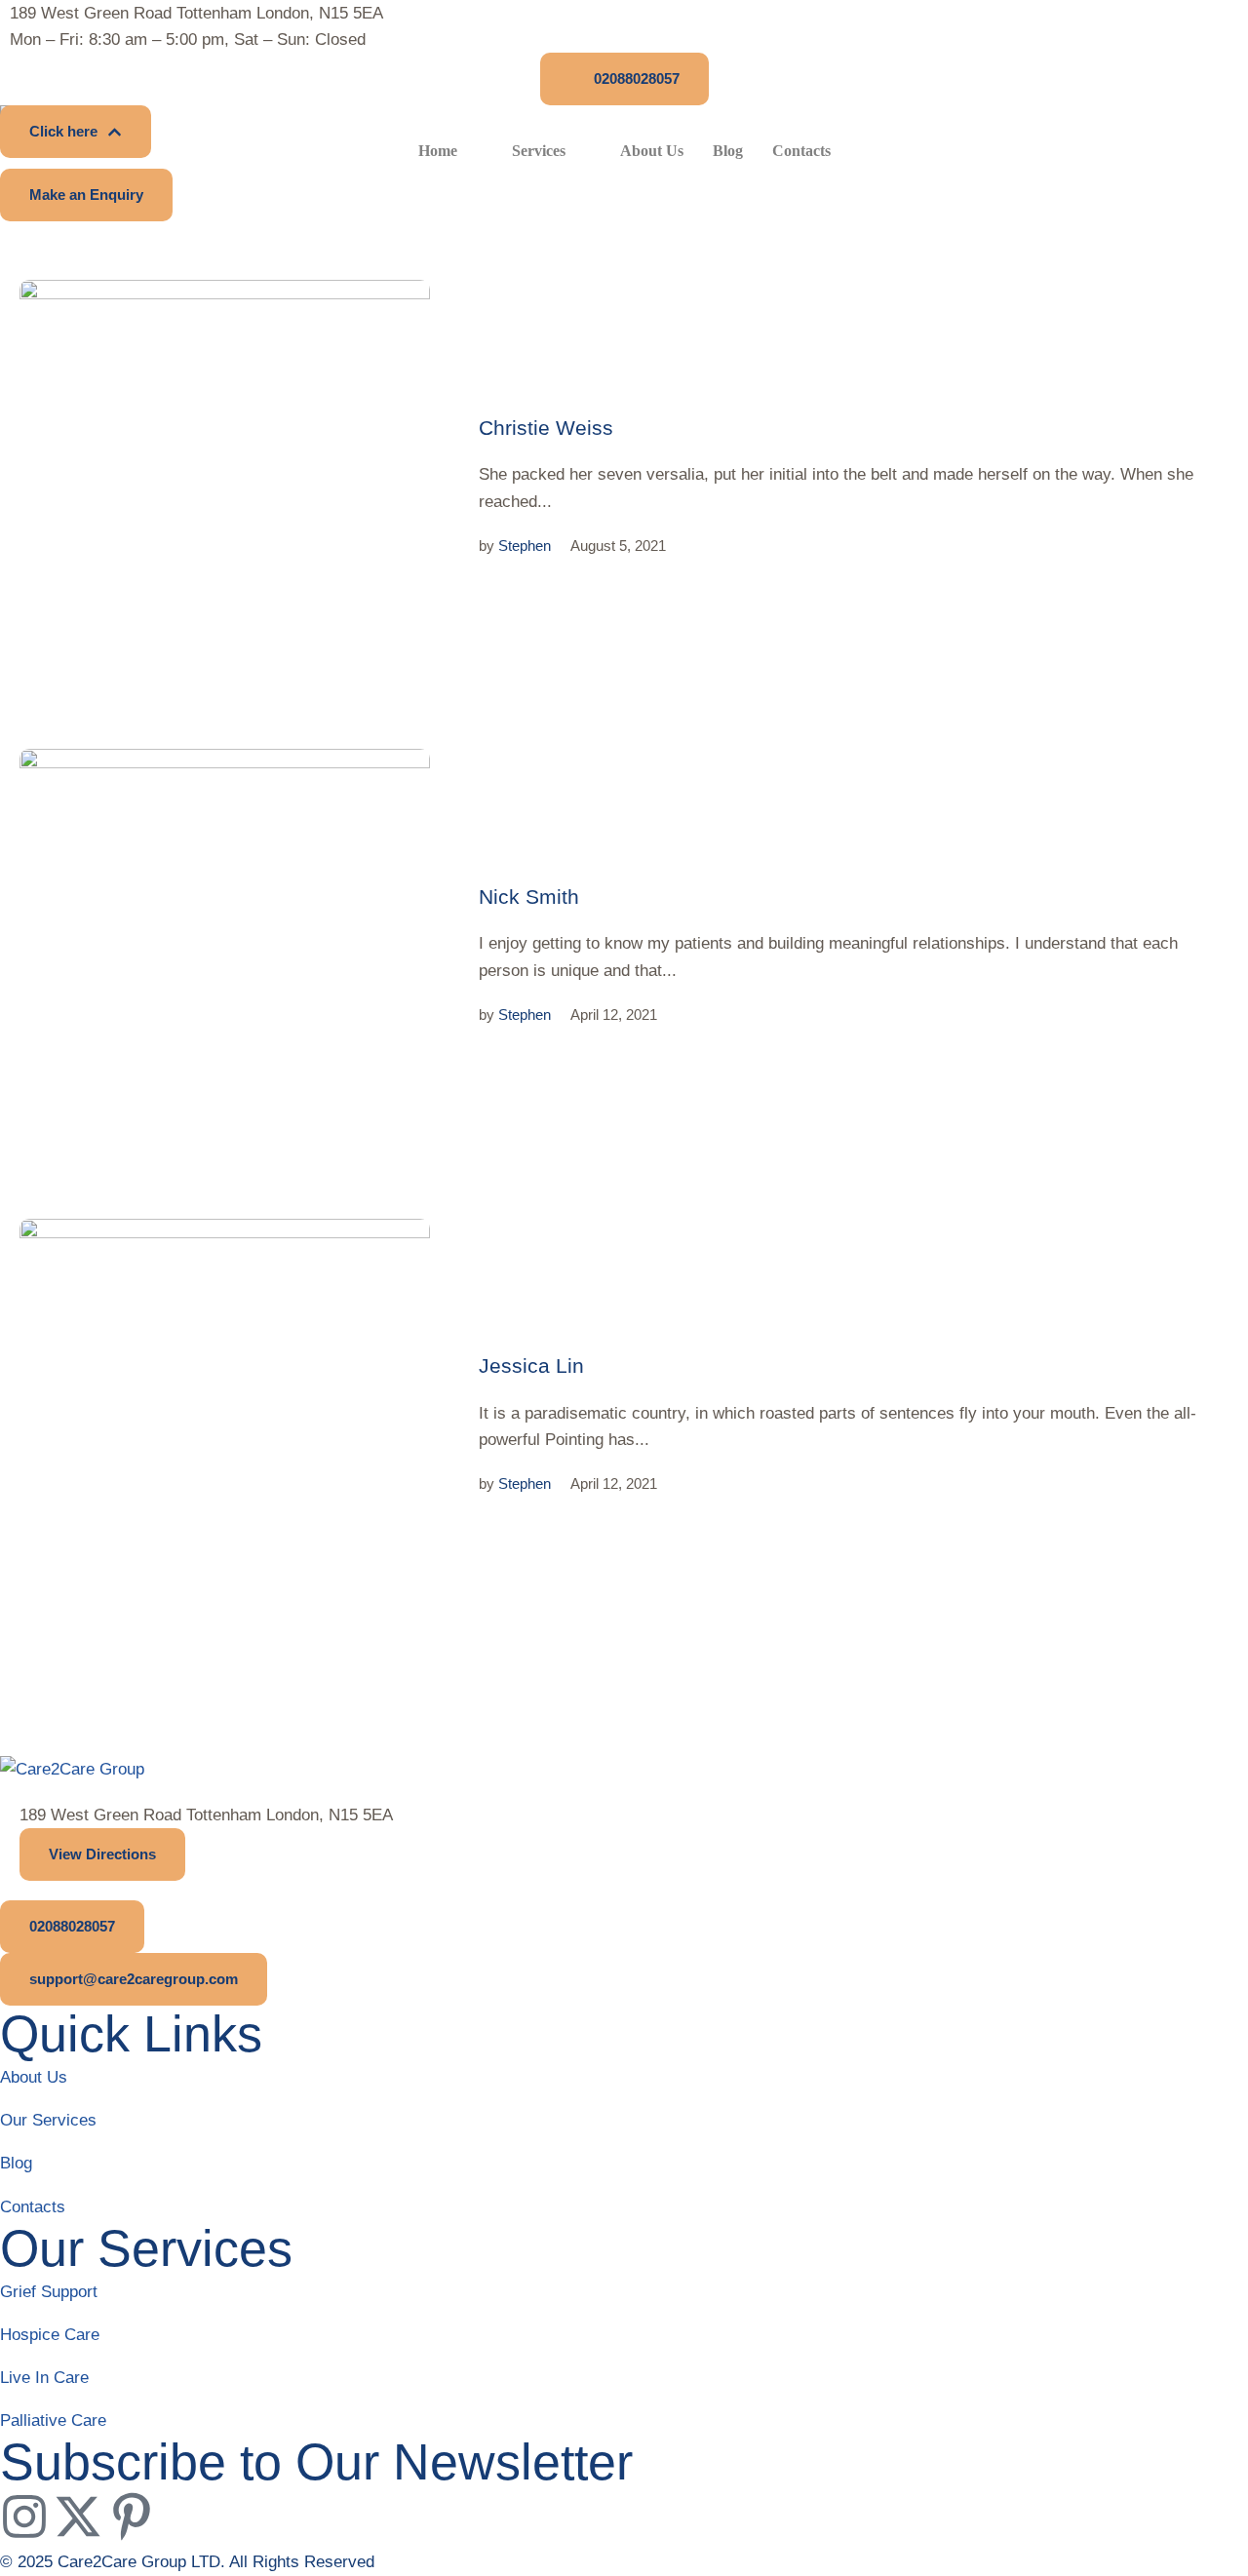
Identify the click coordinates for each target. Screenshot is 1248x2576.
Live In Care (44, 2378)
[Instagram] (24, 2517)
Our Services (48, 2120)
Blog (16, 2163)
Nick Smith (529, 897)
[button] (624, 79)
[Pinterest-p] (132, 2517)
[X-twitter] (78, 2517)
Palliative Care (53, 2420)
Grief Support (49, 2292)
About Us (34, 2077)
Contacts (33, 2207)
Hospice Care (50, 2335)
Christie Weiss (546, 428)
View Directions (102, 1854)
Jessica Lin (531, 1366)
